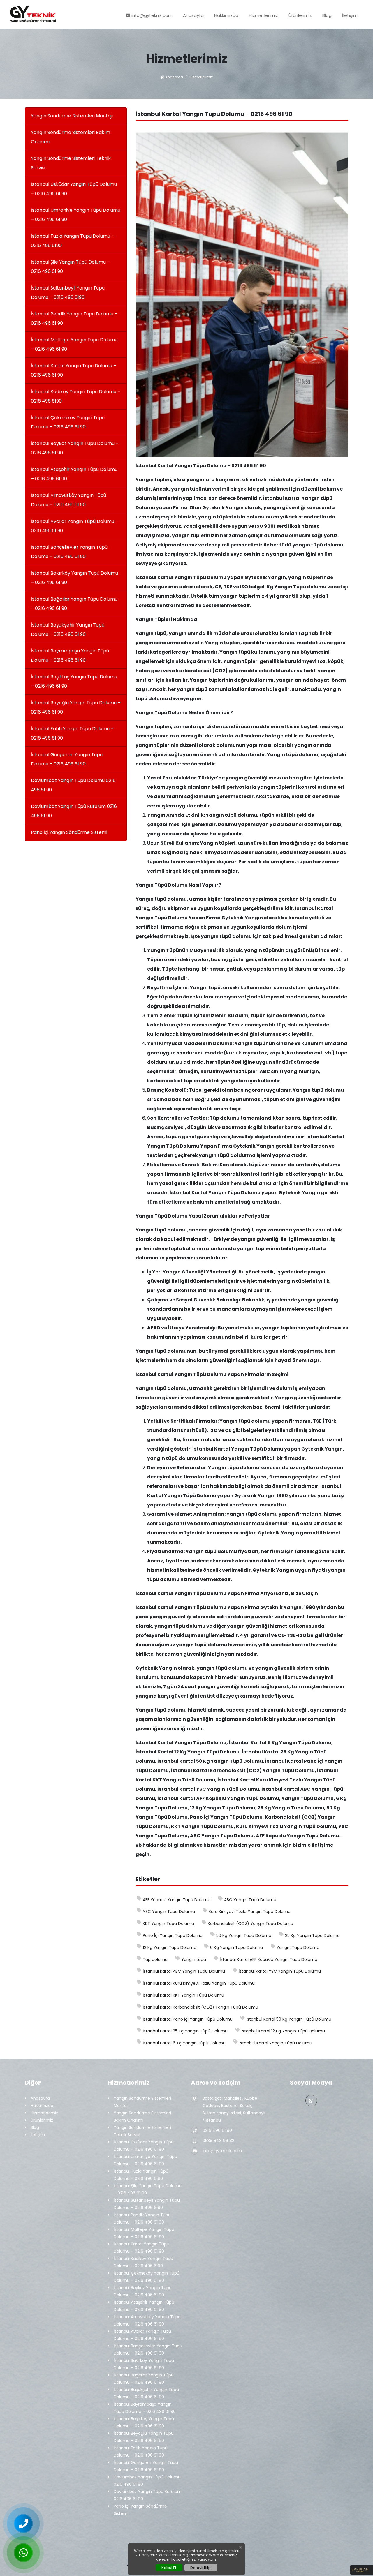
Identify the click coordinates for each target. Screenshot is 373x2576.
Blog (327, 15)
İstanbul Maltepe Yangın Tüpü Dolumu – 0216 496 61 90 (74, 344)
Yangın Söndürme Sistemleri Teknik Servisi (71, 163)
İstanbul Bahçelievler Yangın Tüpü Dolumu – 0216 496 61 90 (69, 552)
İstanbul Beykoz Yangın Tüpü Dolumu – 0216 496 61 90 (75, 448)
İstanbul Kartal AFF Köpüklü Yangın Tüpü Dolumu (269, 1959)
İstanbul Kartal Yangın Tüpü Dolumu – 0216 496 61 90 (74, 370)
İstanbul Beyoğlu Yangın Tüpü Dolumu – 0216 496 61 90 (76, 707)
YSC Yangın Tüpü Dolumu (169, 1912)
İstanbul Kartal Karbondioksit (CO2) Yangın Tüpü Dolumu (200, 2007)
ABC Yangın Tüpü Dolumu (250, 1900)
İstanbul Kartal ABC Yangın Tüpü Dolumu (184, 1971)
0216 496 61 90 (217, 2130)
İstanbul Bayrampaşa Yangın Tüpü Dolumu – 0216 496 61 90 (70, 656)
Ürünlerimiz (300, 15)
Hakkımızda (226, 15)
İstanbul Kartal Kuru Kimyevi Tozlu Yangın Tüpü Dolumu (199, 1983)
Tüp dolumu (155, 1959)
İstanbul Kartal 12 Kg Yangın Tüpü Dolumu (283, 2031)
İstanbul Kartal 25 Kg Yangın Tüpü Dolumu (185, 2031)
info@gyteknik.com (151, 15)
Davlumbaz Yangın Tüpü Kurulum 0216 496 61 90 (74, 811)
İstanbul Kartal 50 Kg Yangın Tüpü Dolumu (289, 2019)
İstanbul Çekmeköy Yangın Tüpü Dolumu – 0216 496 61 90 (68, 422)
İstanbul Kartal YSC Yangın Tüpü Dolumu (280, 1971)
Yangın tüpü (194, 1959)
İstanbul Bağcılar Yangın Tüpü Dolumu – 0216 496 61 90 (74, 604)
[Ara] (23, 2524)
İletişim (350, 15)
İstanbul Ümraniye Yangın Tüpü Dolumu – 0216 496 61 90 (76, 215)
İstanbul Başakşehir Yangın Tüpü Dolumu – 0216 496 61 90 (68, 630)
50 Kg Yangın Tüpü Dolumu (244, 1935)
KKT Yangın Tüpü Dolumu (168, 1924)
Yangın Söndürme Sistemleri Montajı (72, 116)
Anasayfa (193, 15)
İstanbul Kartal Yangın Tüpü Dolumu (276, 2043)
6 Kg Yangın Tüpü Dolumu (236, 1947)
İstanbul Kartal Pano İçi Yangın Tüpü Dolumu (188, 2019)
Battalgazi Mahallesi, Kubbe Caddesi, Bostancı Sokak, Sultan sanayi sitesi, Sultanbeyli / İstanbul (234, 2109)
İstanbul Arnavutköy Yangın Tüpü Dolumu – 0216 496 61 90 (68, 500)
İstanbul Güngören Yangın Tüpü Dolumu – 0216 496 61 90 (67, 759)
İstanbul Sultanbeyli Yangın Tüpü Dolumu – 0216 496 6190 (68, 293)
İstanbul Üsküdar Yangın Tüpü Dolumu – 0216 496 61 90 (74, 189)
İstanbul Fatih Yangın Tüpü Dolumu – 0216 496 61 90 (72, 733)
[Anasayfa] (33, 14)
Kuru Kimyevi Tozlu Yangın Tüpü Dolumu (250, 1912)
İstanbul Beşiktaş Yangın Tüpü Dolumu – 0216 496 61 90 (74, 681)
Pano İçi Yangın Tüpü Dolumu (173, 1935)
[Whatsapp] (311, 2101)
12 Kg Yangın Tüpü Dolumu (170, 1947)
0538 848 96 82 (218, 2141)
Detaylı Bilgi (201, 2568)
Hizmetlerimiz (263, 15)
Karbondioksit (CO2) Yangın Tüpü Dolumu (250, 1924)
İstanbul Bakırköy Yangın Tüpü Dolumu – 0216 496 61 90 (74, 578)
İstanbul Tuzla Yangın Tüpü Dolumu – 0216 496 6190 (73, 241)
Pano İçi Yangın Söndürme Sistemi (69, 832)
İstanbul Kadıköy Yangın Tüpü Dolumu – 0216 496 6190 (76, 396)
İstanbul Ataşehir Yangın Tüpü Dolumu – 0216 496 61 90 (74, 474)
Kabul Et (169, 2568)
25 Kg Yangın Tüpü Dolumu (312, 1935)
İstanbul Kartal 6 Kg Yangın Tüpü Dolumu (184, 2043)
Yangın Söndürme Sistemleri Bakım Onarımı (71, 137)
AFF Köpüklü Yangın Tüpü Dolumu (177, 1900)
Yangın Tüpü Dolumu (298, 1947)
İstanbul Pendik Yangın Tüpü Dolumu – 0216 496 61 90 (74, 319)
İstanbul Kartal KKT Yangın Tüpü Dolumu (183, 1995)
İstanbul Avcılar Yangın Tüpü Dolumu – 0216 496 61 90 (75, 526)
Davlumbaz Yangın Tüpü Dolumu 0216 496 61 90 (73, 785)
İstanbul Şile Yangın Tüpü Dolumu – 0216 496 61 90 (70, 267)
